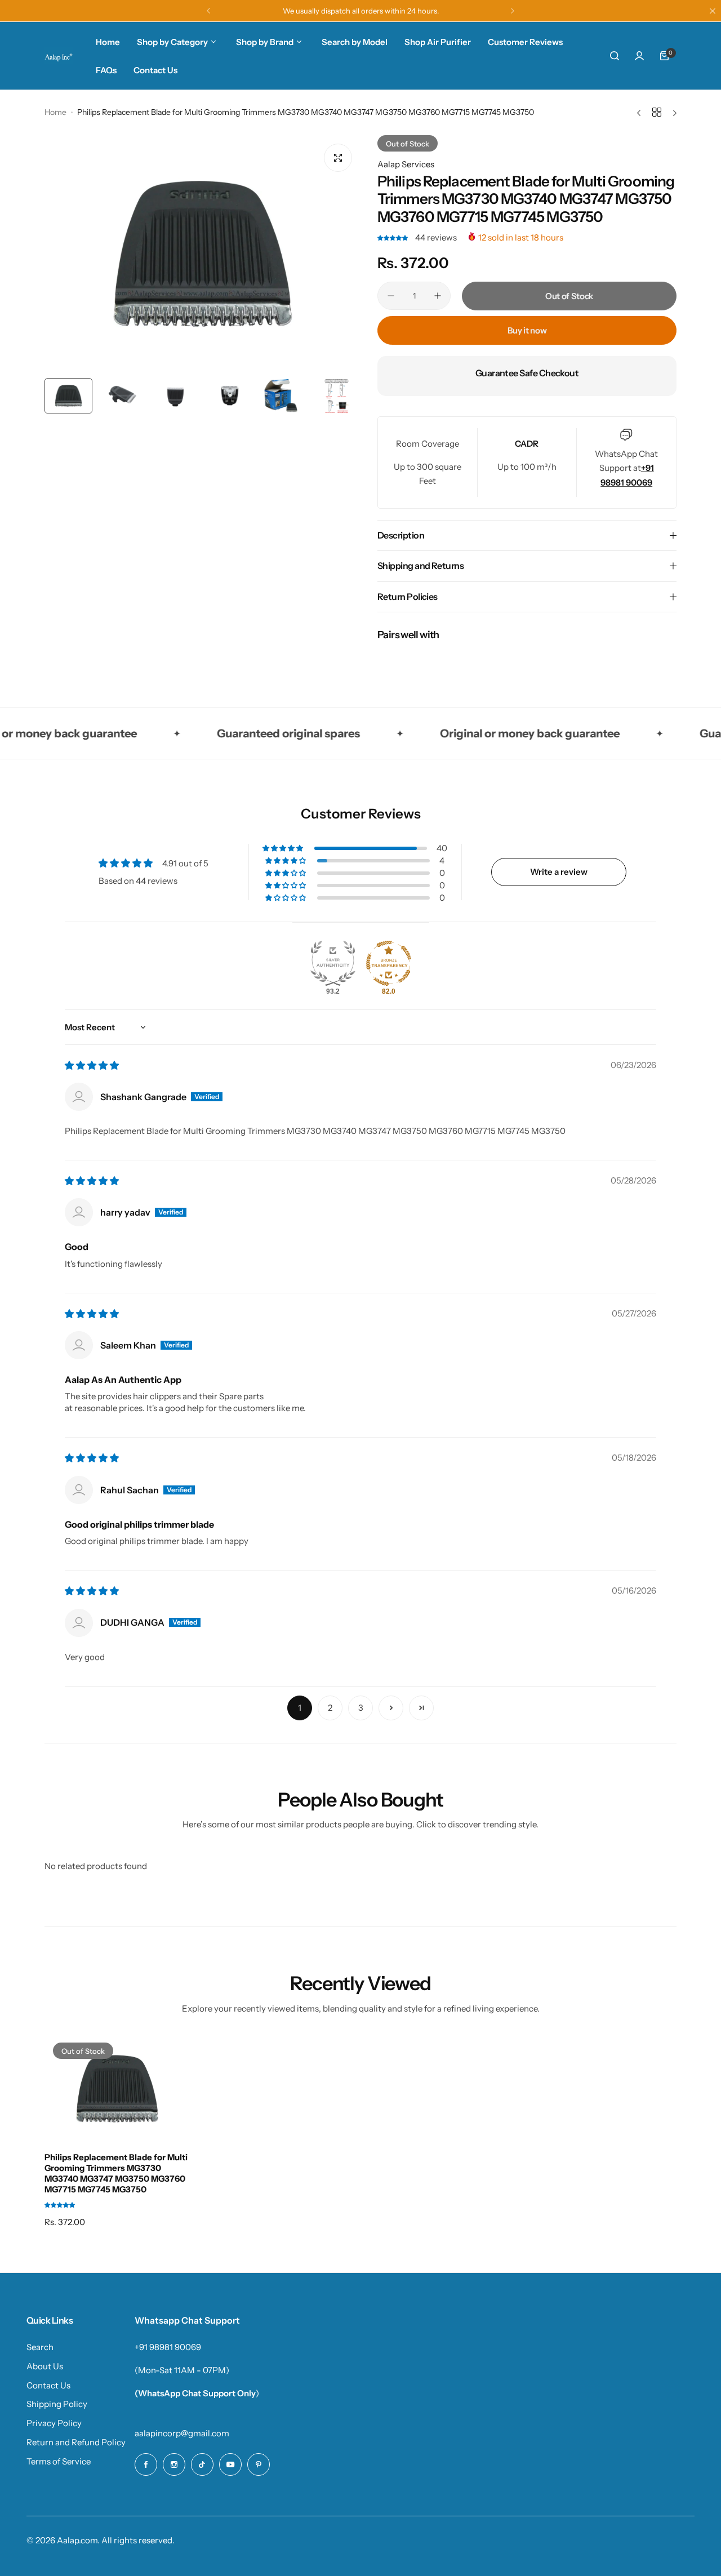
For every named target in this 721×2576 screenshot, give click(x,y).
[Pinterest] (259, 2464)
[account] (639, 56)
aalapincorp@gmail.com (182, 2433)
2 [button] (330, 1708)
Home (55, 112)
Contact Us (48, 2385)
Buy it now (527, 330)
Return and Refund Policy (76, 2442)
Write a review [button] (559, 872)
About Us (45, 2366)
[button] (208, 11)
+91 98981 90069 (168, 2347)
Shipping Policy (57, 2404)
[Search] (615, 56)
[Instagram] (174, 2464)
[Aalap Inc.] (59, 56)
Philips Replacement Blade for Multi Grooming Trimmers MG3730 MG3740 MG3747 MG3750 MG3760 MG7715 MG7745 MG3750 (116, 2173)
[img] (92, 1065)
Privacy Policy (54, 2423)
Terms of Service (59, 2461)
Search (40, 2347)
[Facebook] (146, 2464)
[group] (202, 254)
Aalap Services (406, 164)
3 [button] (361, 1708)
